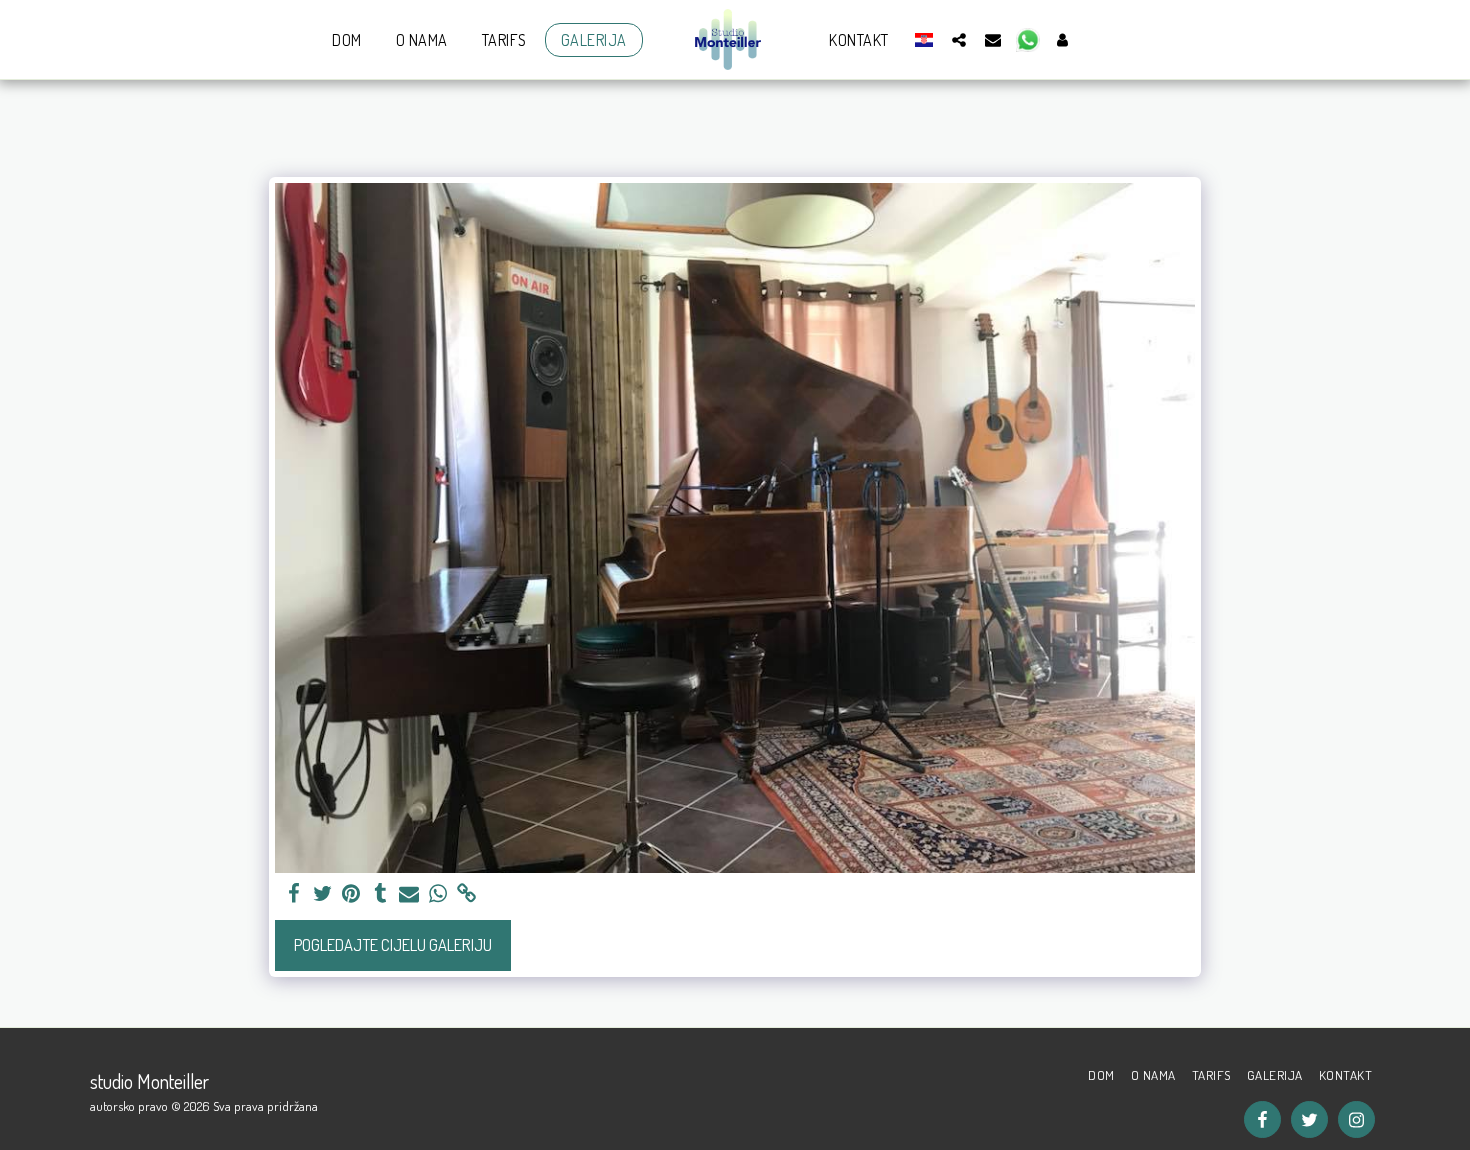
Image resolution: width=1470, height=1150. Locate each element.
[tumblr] (380, 894)
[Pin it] (351, 894)
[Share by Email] (409, 894)
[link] (467, 894)
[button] (959, 39)
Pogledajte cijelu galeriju (393, 944)
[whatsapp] (438, 894)
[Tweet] (322, 894)
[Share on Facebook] (293, 894)
